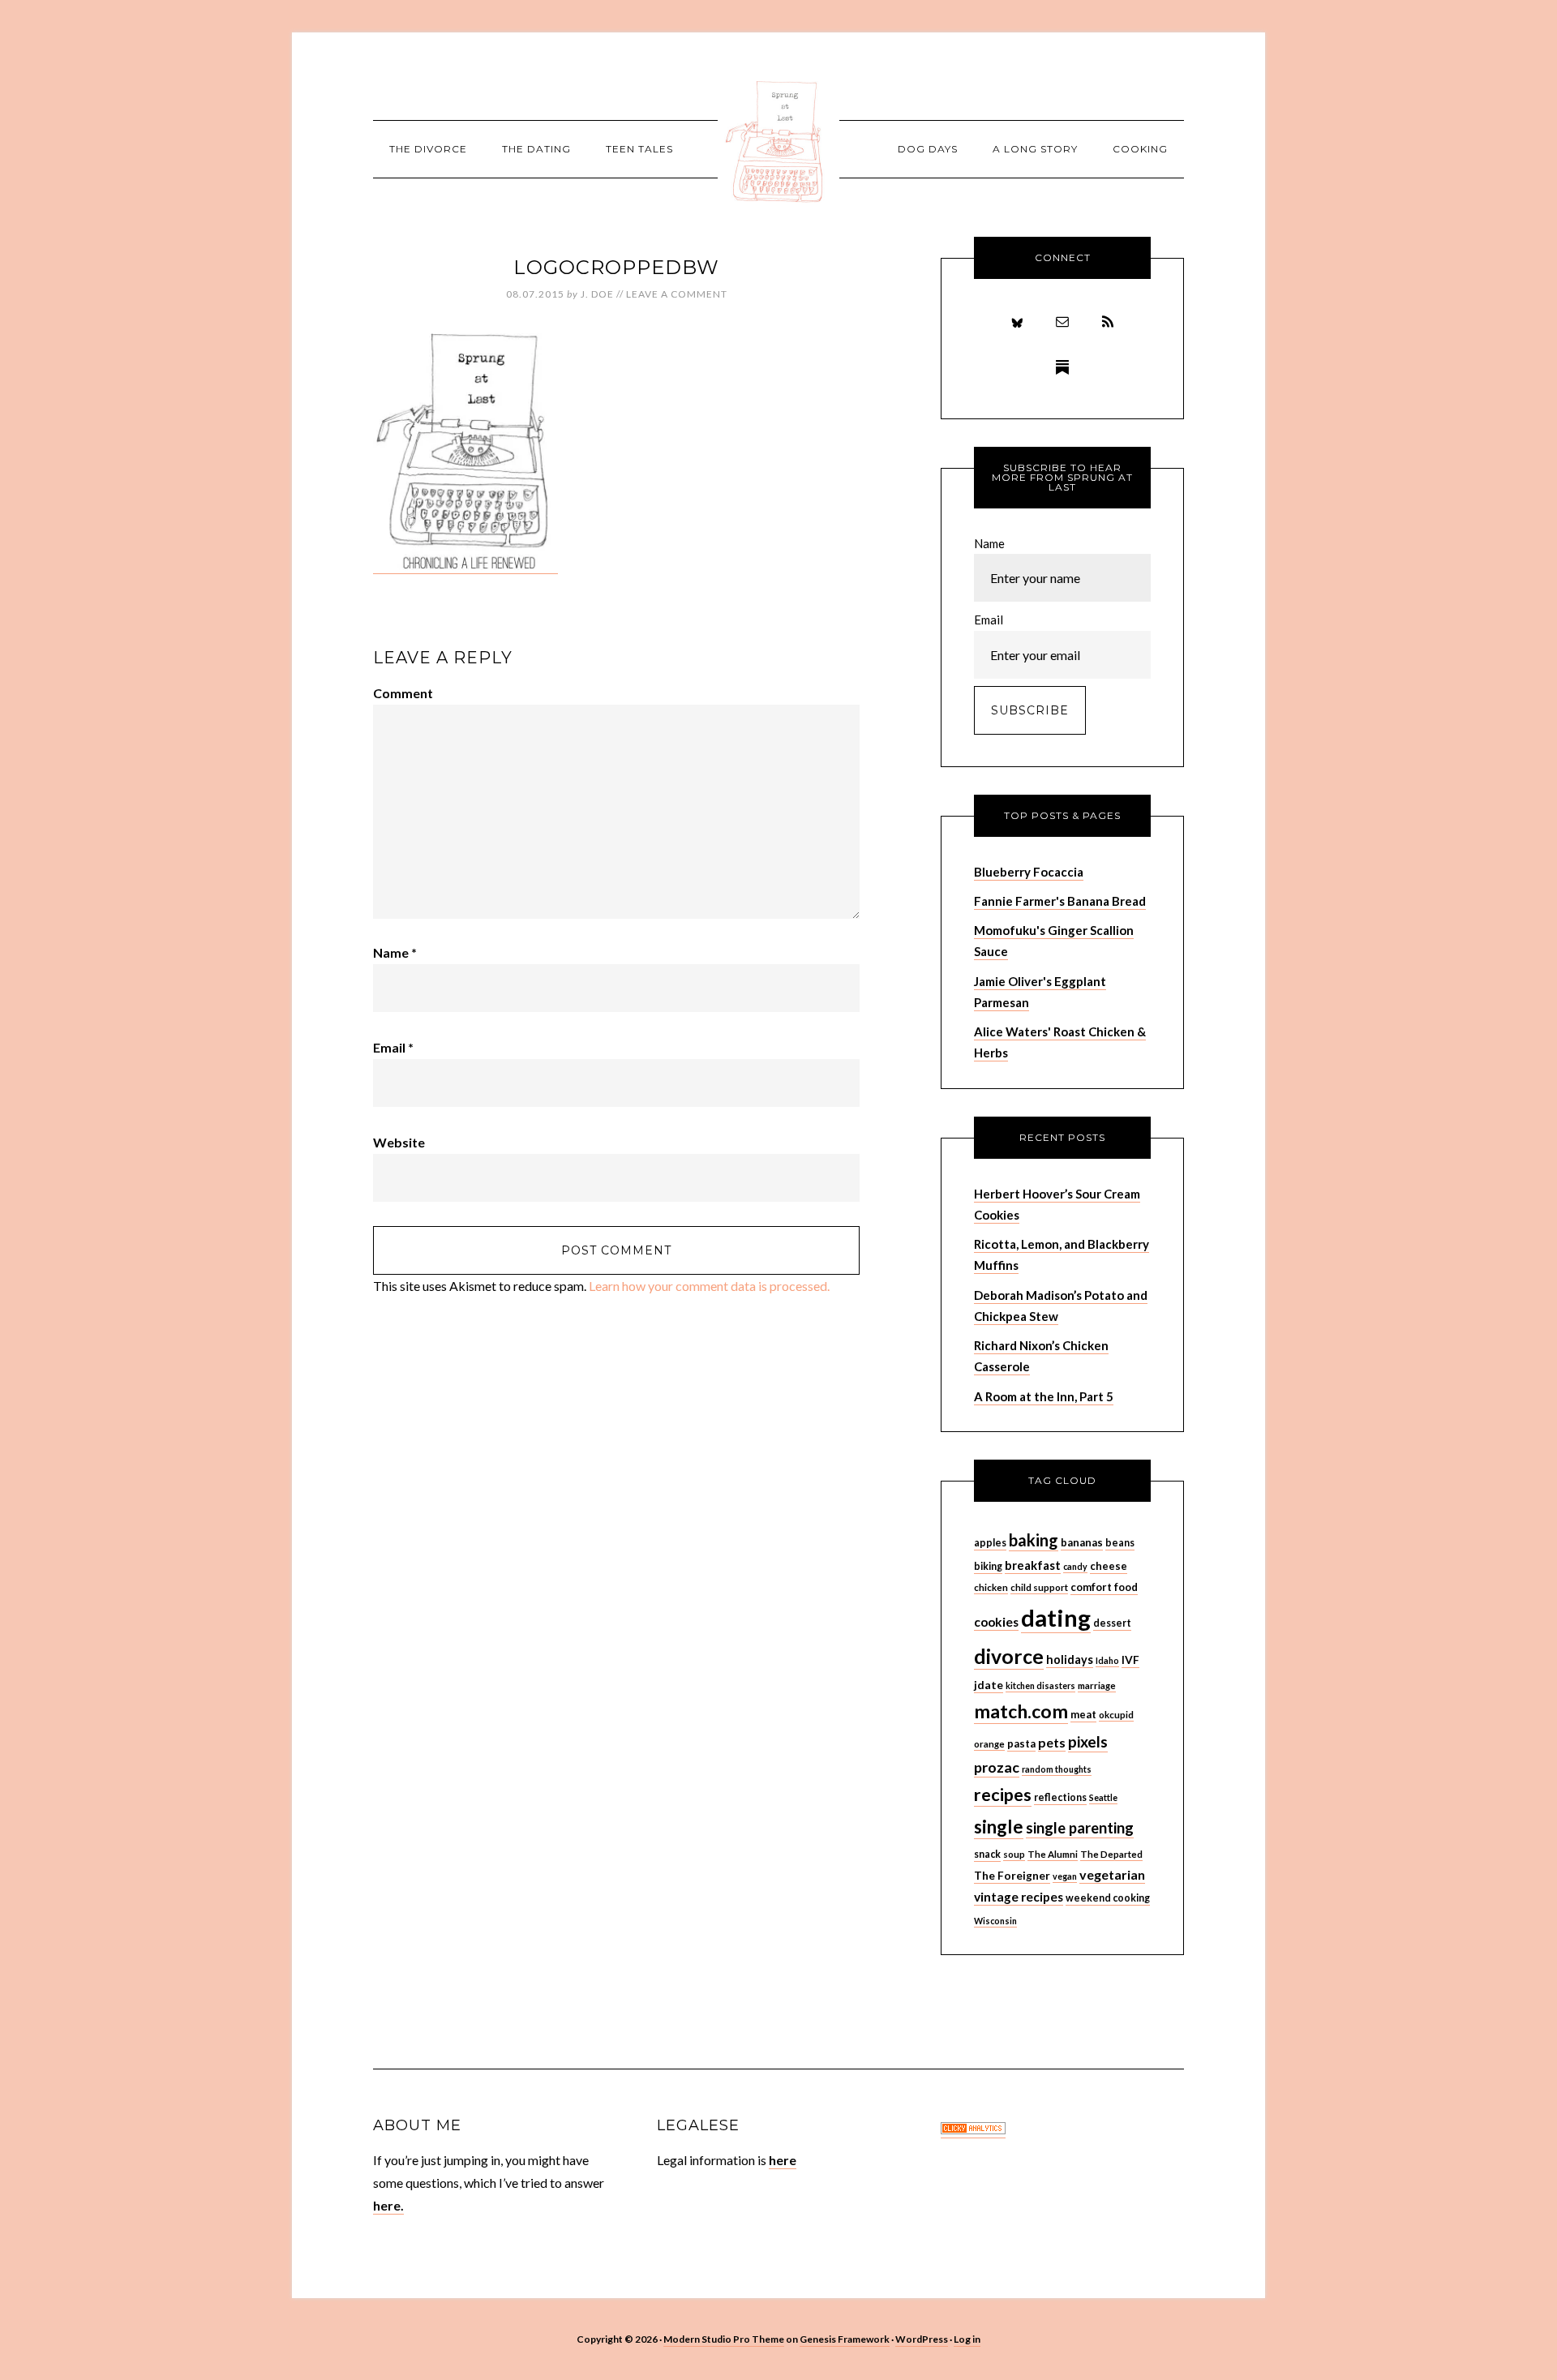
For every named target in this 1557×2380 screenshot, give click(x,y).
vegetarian (1112, 1874)
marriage (1097, 1685)
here (783, 2160)
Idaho (1107, 1660)
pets (1052, 1742)
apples (990, 1543)
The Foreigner (1012, 1875)
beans (1120, 1543)
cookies (996, 1622)
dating (1056, 1617)
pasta (1021, 1743)
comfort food (1104, 1587)
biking (988, 1566)
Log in (967, 2339)
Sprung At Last (778, 142)
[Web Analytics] (973, 2130)
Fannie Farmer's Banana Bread (1060, 901)
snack (987, 1854)
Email (393, 1047)
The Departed (1111, 1854)
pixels (1088, 1741)
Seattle (1103, 1797)
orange (989, 1744)
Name (395, 952)
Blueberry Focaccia (1029, 872)
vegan (1065, 1876)
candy (1075, 1566)
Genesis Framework (845, 2339)
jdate (989, 1685)
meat (1083, 1714)
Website (399, 1142)
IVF (1130, 1660)
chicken (991, 1587)
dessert (1112, 1623)
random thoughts (1057, 1769)
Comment (403, 693)
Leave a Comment (677, 294)
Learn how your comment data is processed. (709, 1286)
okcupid (1116, 1715)
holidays (1070, 1660)
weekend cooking (1108, 1898)
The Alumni (1053, 1854)
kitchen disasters (1040, 1685)
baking (1034, 1540)
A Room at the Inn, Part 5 (1044, 1396)
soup (1014, 1854)
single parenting (1080, 1828)
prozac (997, 1767)
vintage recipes (1019, 1897)
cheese (1109, 1566)
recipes (1003, 1795)
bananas (1082, 1542)
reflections (1060, 1797)
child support (1039, 1587)
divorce (1009, 1656)
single (999, 1827)
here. (388, 2205)
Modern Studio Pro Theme (724, 2339)
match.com (1021, 1711)
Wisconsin (995, 1921)
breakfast (1033, 1565)
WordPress (922, 2339)
